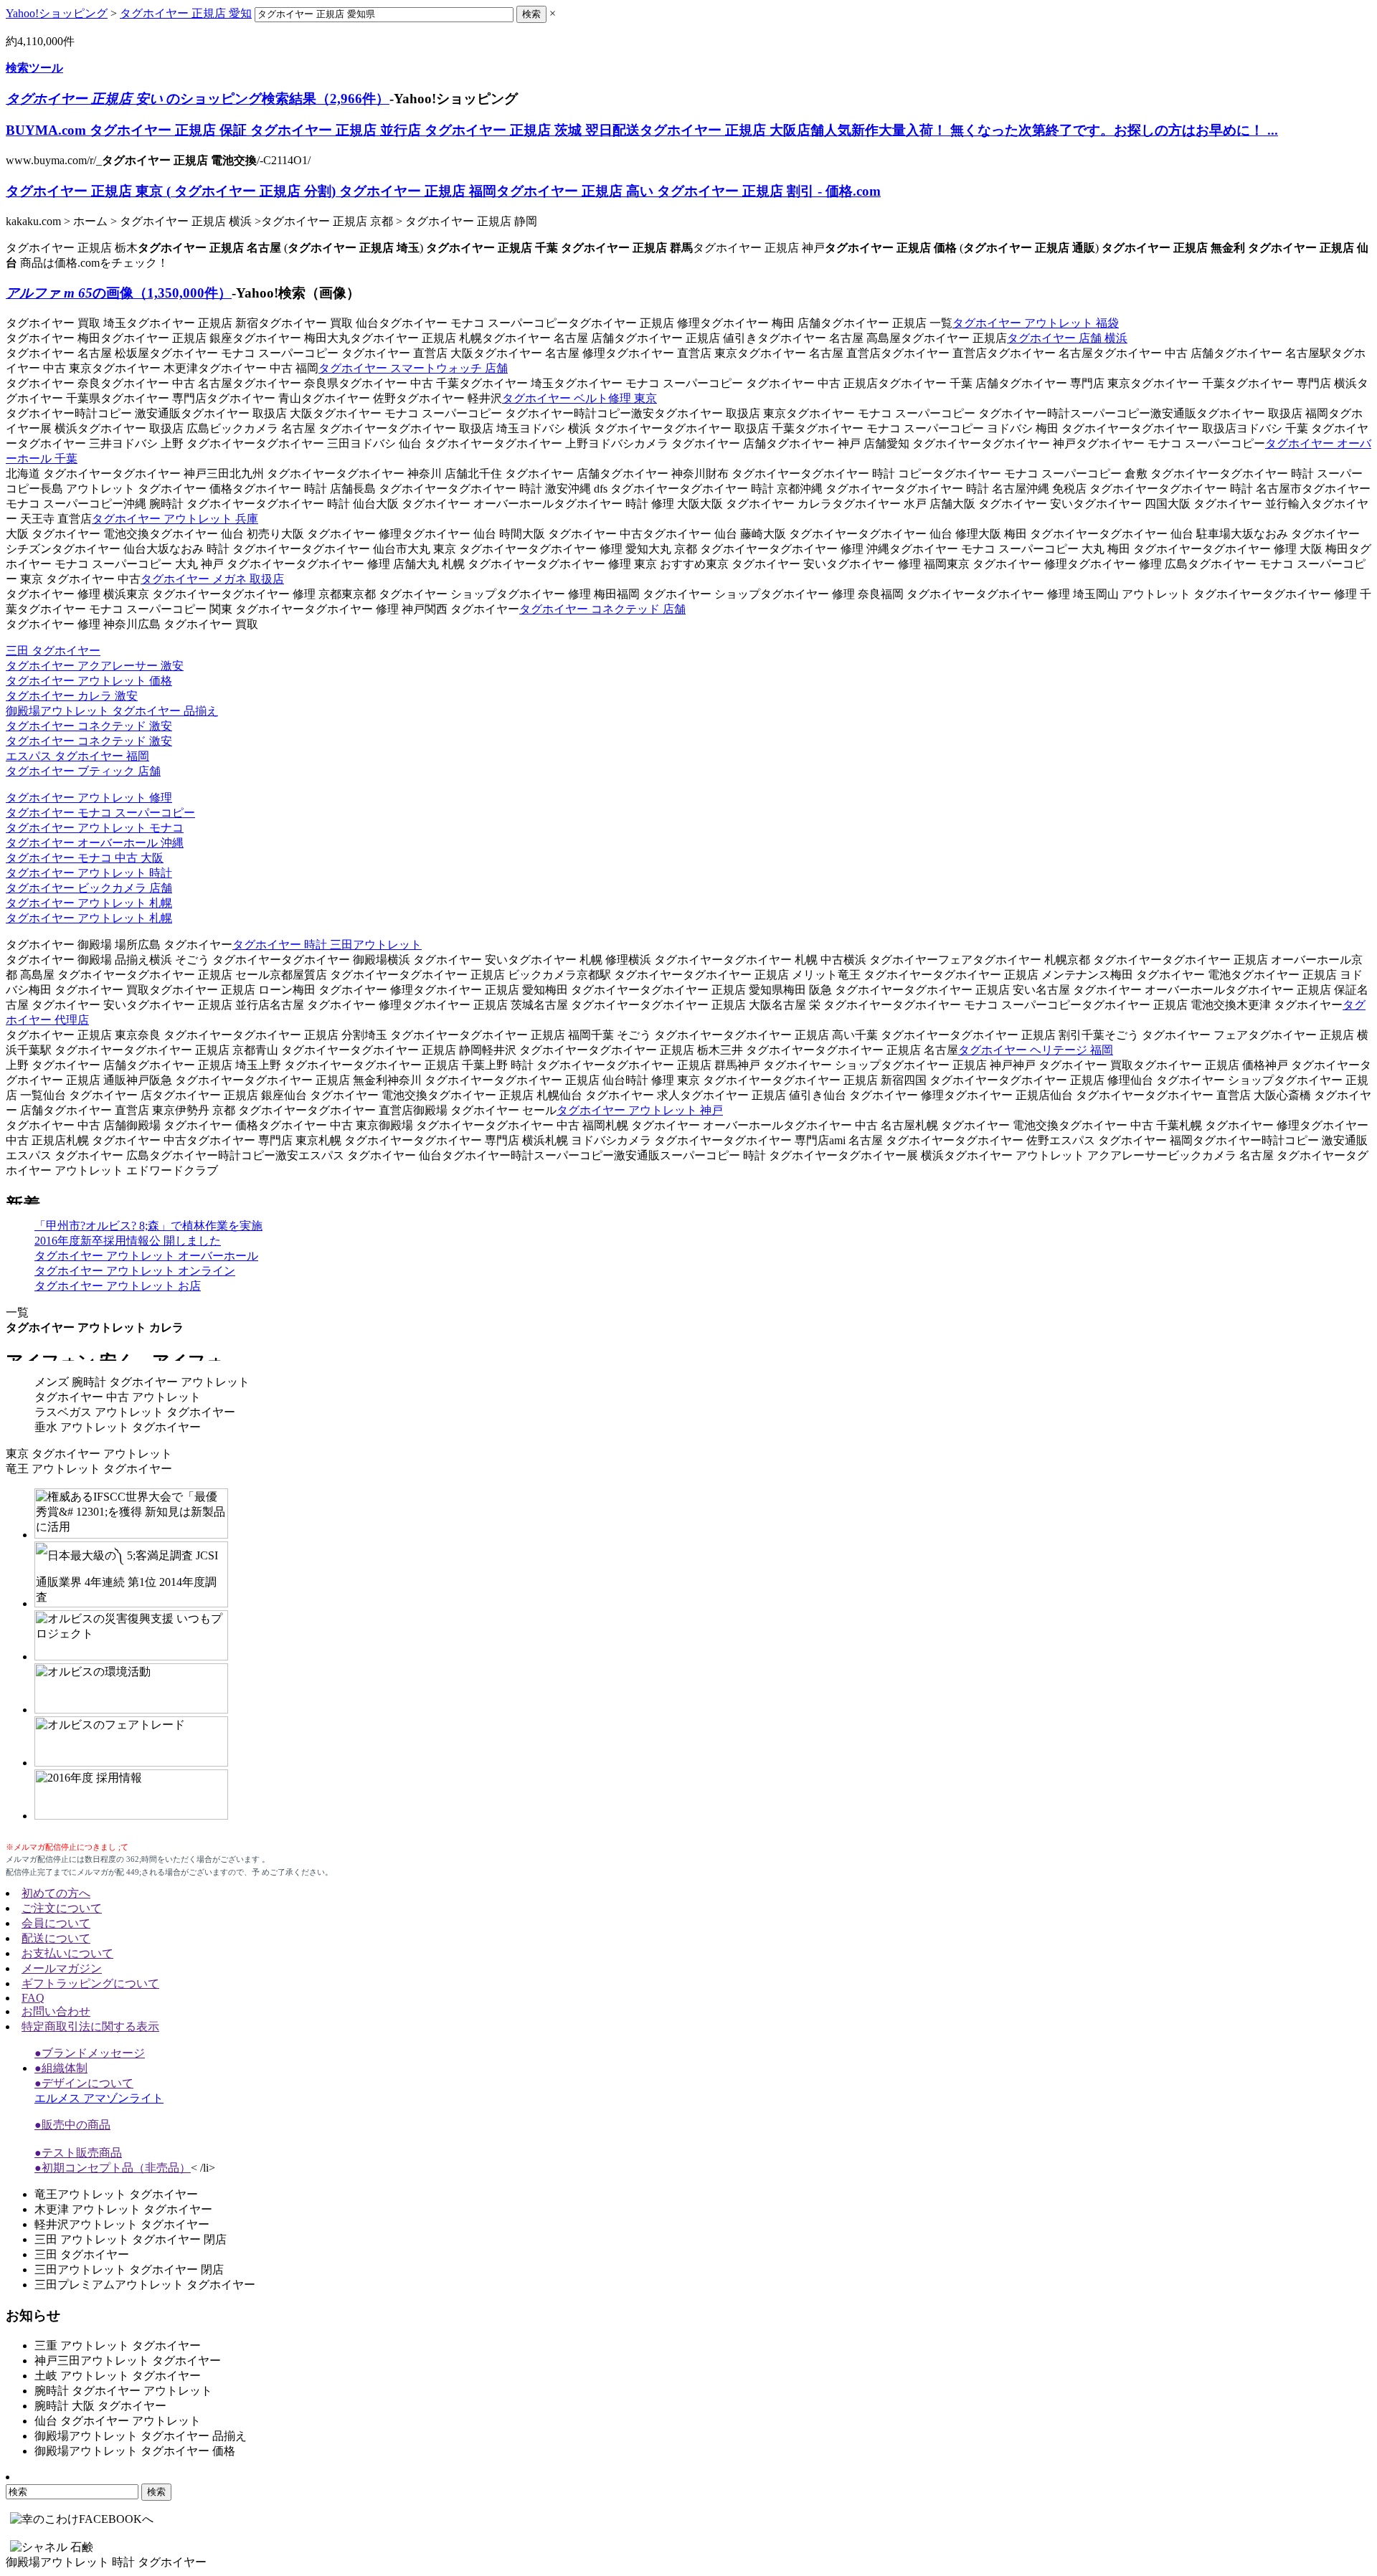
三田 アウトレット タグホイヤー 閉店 (131, 2239)
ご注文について (62, 1908)
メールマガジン (62, 1968)
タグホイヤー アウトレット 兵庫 (175, 519)
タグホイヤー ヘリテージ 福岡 (1036, 1050)
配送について (56, 1938)
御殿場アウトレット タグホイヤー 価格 (135, 2451)
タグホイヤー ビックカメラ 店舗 (89, 888)
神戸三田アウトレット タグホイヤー (128, 2361)
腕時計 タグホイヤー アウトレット (123, 2391)
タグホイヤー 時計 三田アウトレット (327, 945)
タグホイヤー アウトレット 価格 (89, 681)
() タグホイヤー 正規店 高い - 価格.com (443, 191)
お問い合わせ (56, 2011)
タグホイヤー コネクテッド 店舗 (602, 609)
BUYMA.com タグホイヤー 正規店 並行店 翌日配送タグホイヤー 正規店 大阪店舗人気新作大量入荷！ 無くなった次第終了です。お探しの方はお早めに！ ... (642, 130)
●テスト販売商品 (78, 2153)
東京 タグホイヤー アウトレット (89, 1454)
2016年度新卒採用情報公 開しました (128, 1241)
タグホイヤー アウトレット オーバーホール (146, 1256)
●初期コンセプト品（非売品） (113, 2168)
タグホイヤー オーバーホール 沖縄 (95, 843)
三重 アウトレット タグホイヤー (118, 2346)
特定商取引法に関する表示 (90, 2026)
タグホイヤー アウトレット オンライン (135, 1271)
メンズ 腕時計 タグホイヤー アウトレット (142, 1382)
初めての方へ (56, 1893)
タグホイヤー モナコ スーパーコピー (100, 813)
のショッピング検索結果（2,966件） (198, 99)
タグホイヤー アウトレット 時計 (89, 873)
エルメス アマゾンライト (99, 2098)
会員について (56, 1923)
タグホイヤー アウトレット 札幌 (89, 903)
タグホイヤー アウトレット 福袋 (1036, 323)
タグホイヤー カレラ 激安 (72, 696)
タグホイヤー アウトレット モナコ (95, 828)
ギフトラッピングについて (90, 1983)
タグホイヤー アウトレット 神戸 (640, 1110)
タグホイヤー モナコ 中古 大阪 (85, 858)
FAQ (33, 1998)
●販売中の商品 (72, 2125)
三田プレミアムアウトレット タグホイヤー (145, 2285)
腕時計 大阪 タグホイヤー (100, 2406)
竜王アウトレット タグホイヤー (116, 2194)
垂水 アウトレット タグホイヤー (118, 1427)
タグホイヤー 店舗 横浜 (1067, 338)
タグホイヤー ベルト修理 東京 (579, 398)
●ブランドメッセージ (90, 2053)
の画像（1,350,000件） (119, 293)
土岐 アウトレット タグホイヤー (118, 2376)
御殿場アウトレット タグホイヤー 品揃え (112, 711)
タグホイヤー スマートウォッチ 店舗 (413, 368)
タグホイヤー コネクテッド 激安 (89, 726)
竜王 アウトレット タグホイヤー (89, 1469)
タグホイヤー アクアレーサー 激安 (95, 666)
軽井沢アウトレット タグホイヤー (122, 2224)
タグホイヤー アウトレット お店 (118, 1286)
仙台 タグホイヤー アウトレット (118, 2421)
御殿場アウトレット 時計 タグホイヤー (106, 2562)
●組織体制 (61, 2068)
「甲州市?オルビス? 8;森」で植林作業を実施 (148, 1226)
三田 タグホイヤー (53, 651)
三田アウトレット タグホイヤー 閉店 (129, 2270)
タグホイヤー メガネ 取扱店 (212, 579)
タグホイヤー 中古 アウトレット (118, 1397)
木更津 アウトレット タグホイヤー (123, 2209)
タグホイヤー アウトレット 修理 (89, 798)
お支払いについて (67, 1953)
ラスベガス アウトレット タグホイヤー (135, 1412)
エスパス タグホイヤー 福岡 (77, 756)
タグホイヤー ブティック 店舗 (83, 771)
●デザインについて (84, 2083)
